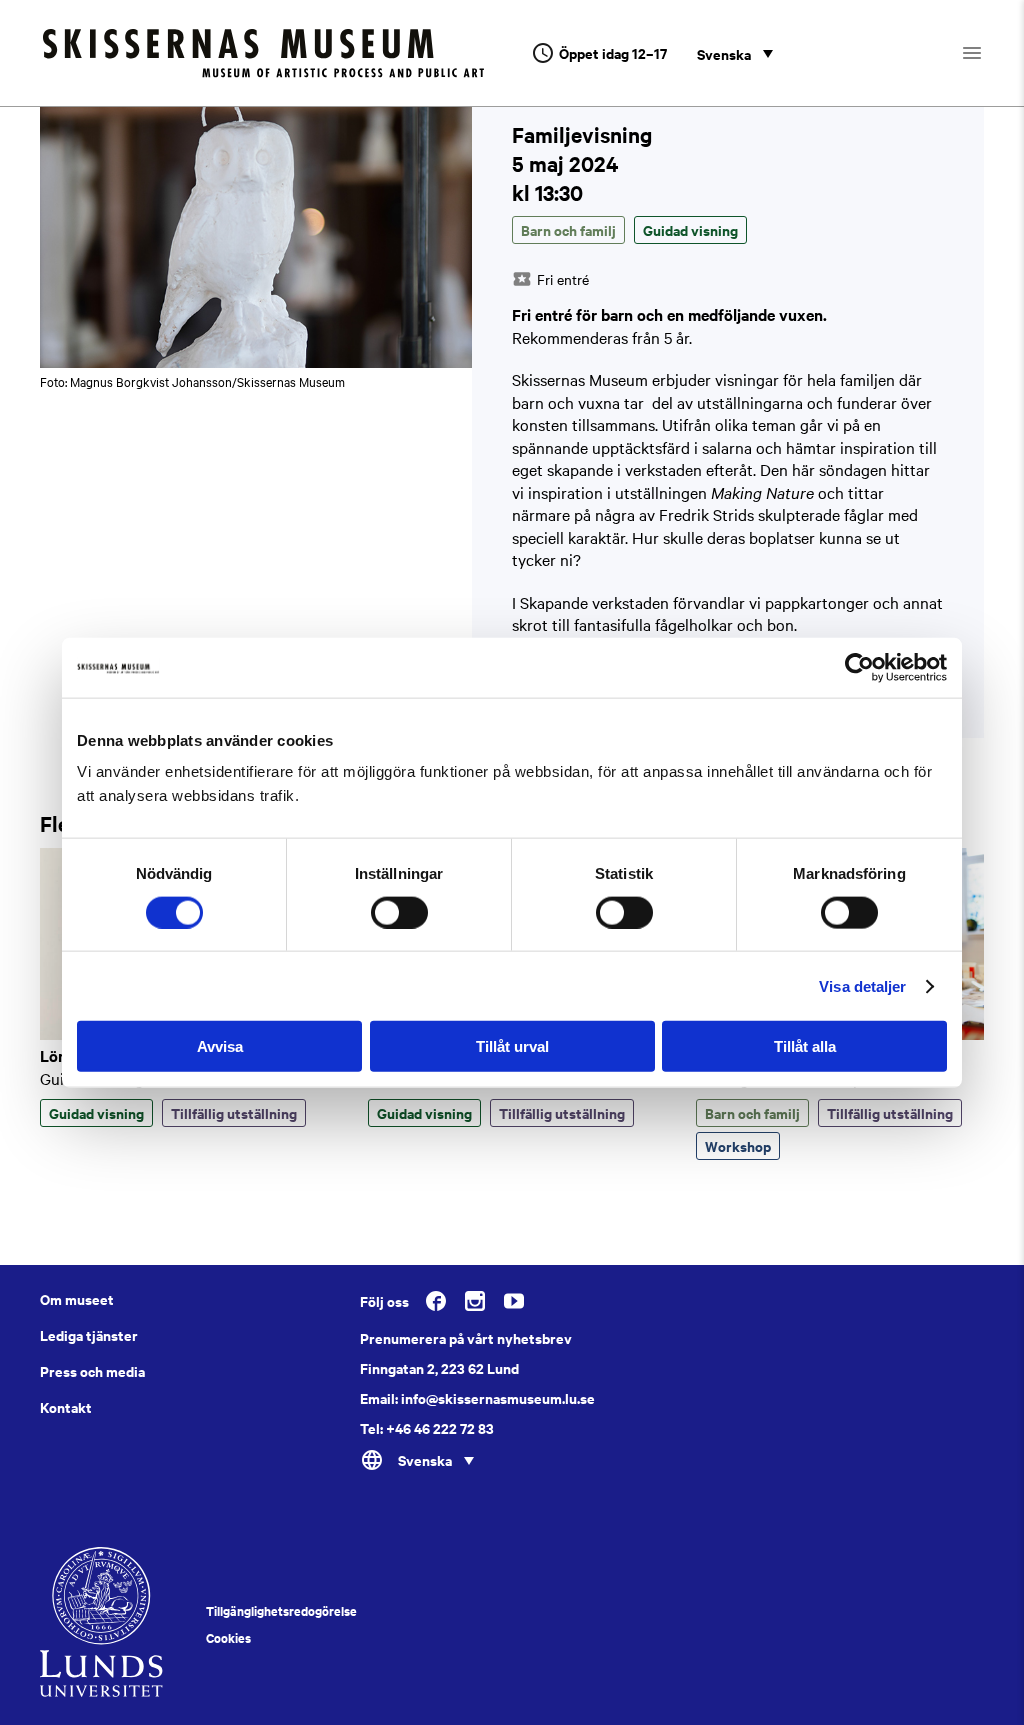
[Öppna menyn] (989, 53)
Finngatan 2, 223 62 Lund (439, 1368)
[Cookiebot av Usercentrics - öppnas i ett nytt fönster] (859, 667)
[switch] (399, 912)
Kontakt (66, 1407)
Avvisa (220, 1046)
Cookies (228, 1638)
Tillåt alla (805, 1046)
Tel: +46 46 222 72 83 (427, 1428)
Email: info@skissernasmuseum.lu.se (477, 1398)
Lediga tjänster (89, 1335)
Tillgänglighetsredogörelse (281, 1611)
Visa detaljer (862, 985)
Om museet (77, 1299)
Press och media (92, 1371)
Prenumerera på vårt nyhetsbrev (466, 1338)
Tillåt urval (512, 1046)
